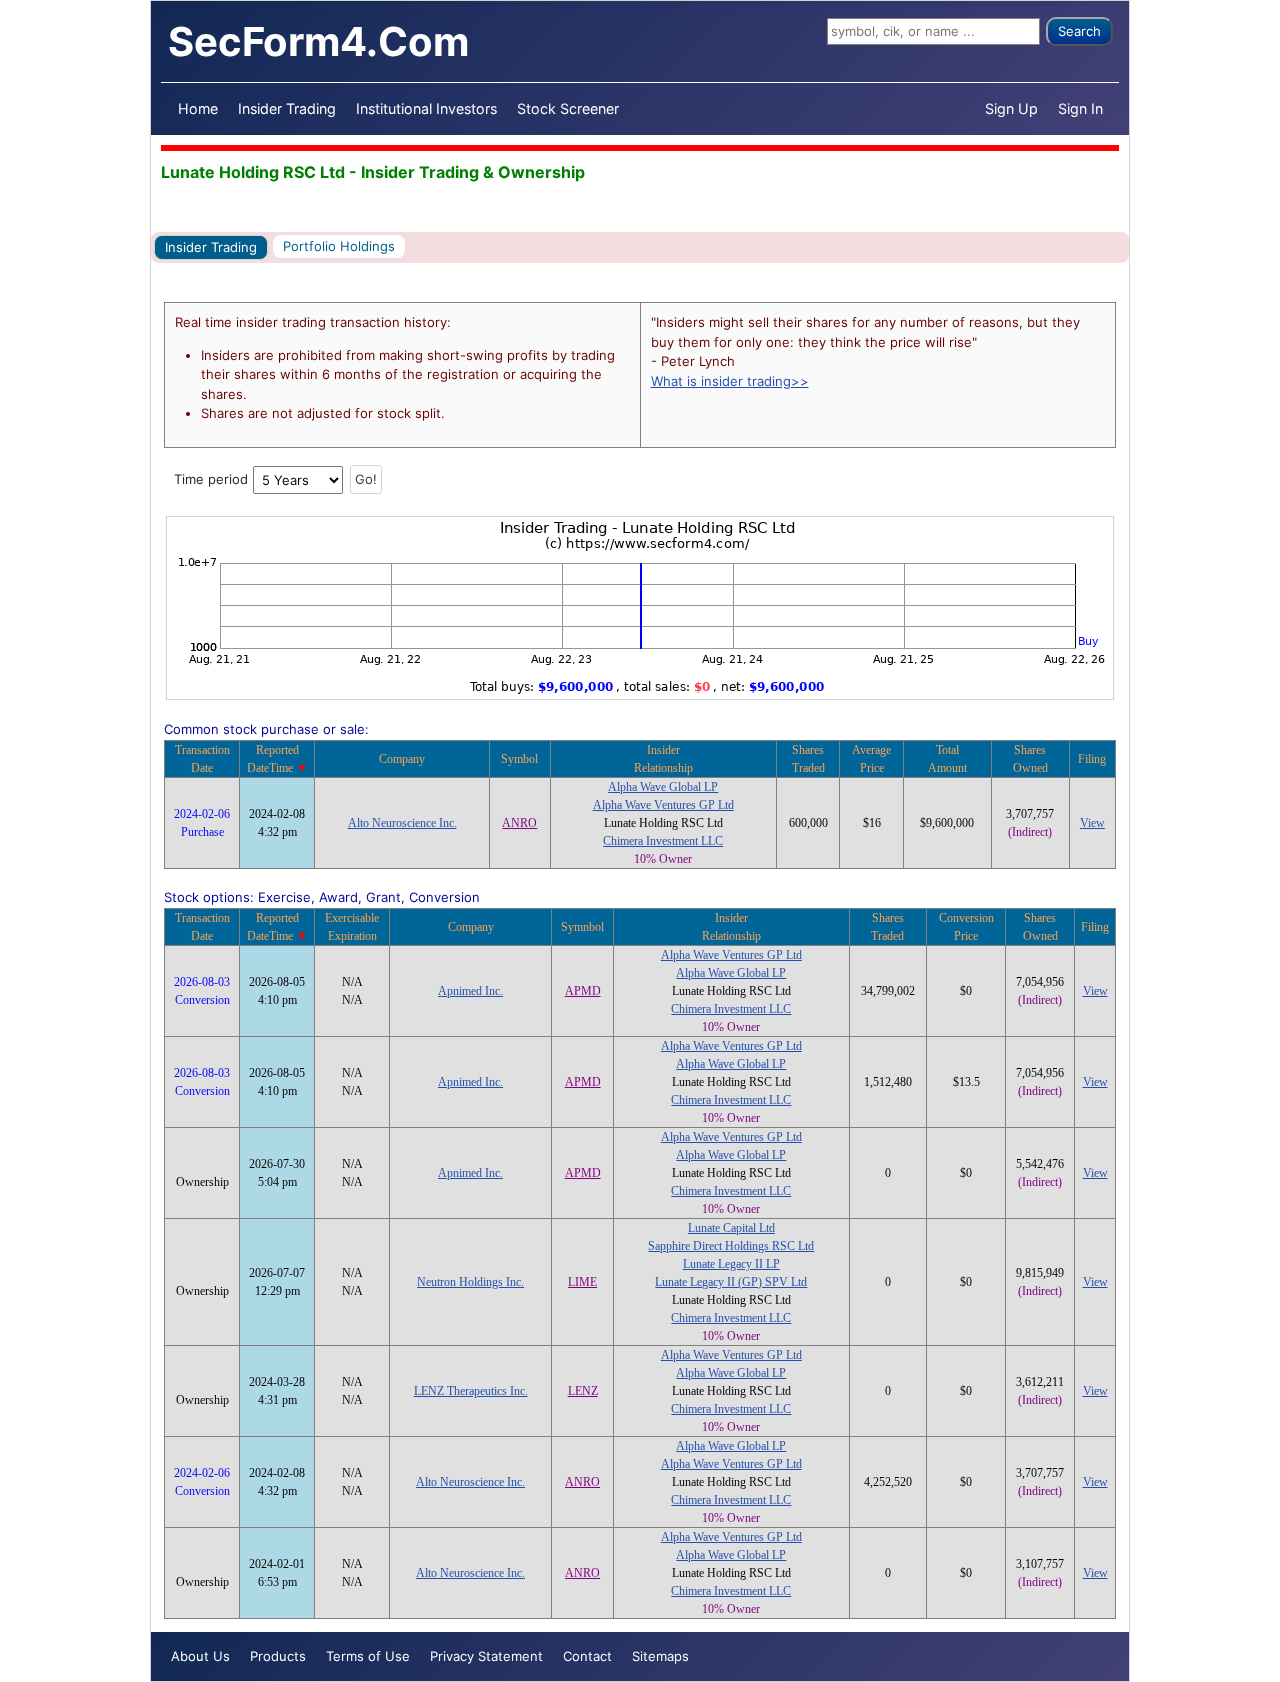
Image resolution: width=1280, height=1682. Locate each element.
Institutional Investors (426, 108)
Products (278, 1656)
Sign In (1080, 108)
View (1092, 823)
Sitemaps (660, 1656)
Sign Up (1011, 108)
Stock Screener (568, 108)
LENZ (583, 1391)
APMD (583, 991)
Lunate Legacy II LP (731, 1264)
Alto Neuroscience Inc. (402, 823)
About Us (200, 1656)
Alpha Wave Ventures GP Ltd (663, 805)
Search (1079, 31)
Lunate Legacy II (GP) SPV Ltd (731, 1282)
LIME (582, 1282)
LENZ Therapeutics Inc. (471, 1391)
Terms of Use (368, 1656)
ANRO (519, 823)
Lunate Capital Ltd (731, 1228)
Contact (587, 1656)
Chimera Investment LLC (663, 841)
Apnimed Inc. (470, 991)
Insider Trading (287, 108)
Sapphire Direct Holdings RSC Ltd (731, 1246)
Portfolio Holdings (339, 246)
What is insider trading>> (730, 381)
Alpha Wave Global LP (663, 787)
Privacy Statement (486, 1656)
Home (198, 108)
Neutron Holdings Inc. (470, 1282)
